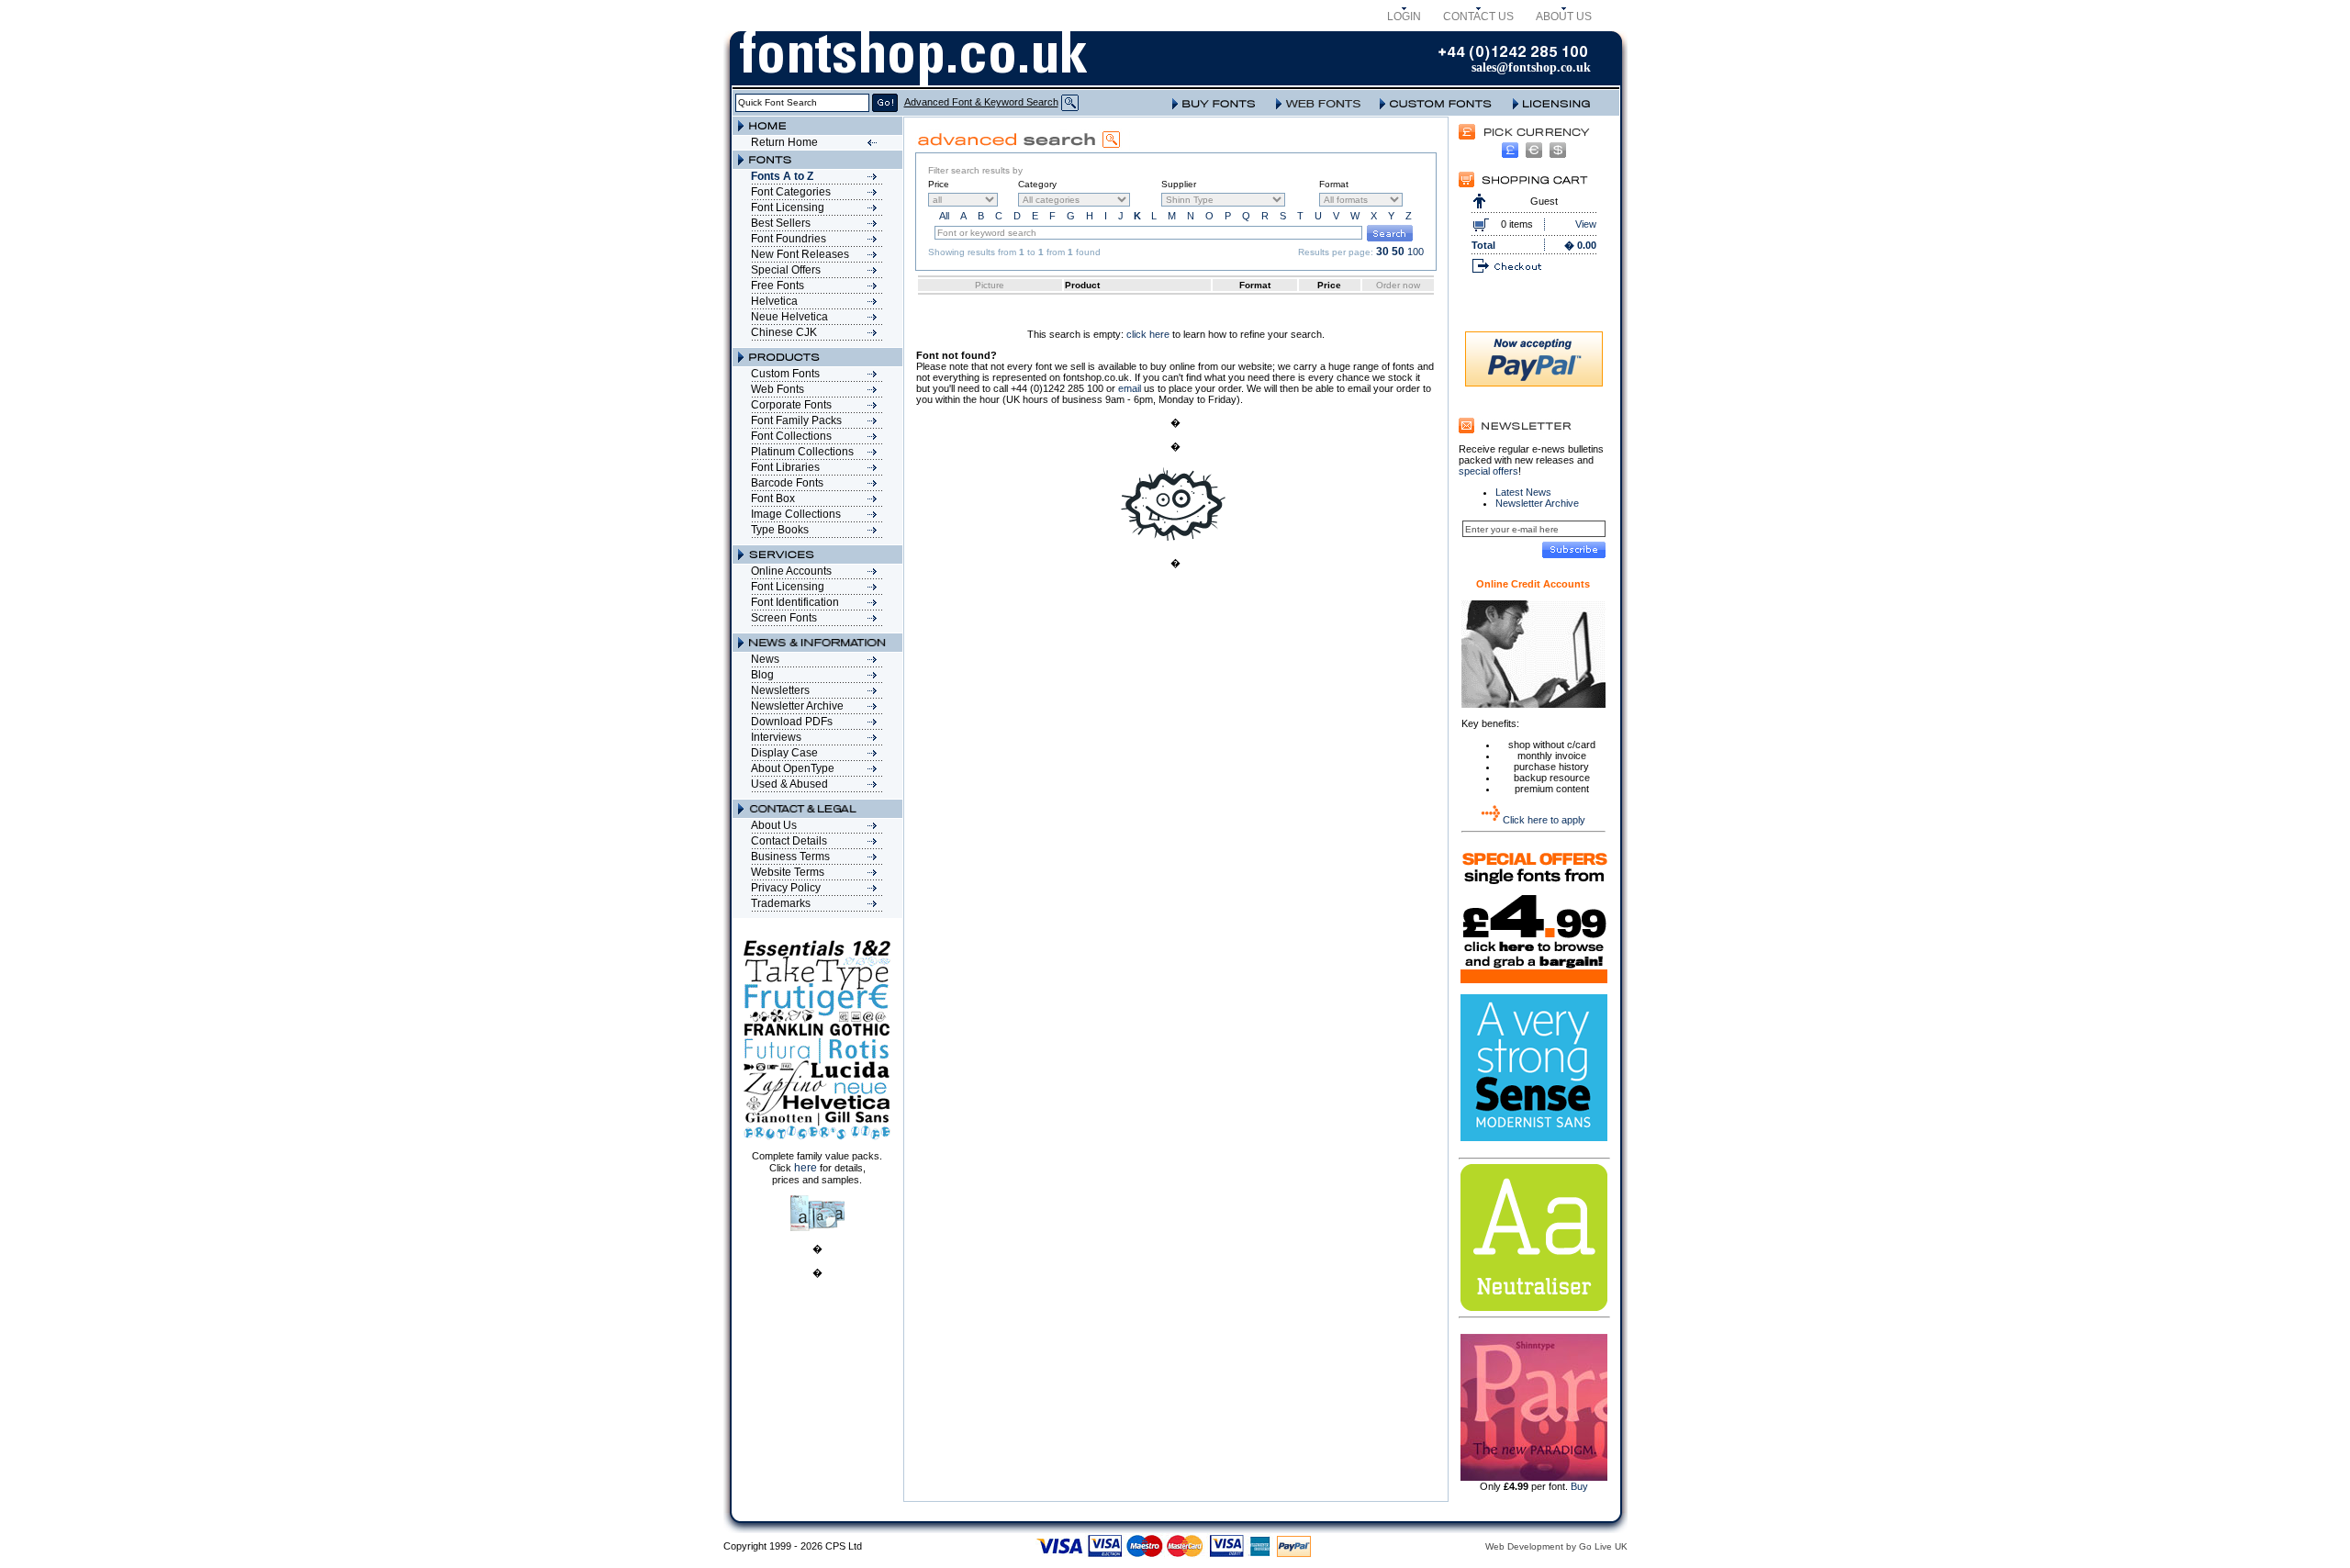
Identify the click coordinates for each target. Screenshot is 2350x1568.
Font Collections (791, 436)
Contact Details (789, 841)
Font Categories (791, 192)
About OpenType (793, 768)
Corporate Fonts (791, 405)
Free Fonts (778, 286)
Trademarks (781, 903)
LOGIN (1404, 17)
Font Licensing (788, 207)
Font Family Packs (796, 420)
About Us (774, 825)
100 (1416, 252)
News (765, 659)
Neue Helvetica (789, 317)
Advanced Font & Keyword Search (981, 102)
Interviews (776, 737)
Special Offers (786, 270)
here (806, 1168)
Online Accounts (791, 571)
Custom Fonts (785, 374)
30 (1382, 252)
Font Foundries (789, 239)
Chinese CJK (784, 332)
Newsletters (780, 690)
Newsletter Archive (797, 706)
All (944, 216)
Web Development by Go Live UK (1556, 1546)
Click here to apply (1544, 820)
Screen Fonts (784, 618)
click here (1148, 334)
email (1130, 388)
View (1586, 224)
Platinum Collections (802, 452)
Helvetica (774, 301)
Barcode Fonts (787, 483)
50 (1398, 252)
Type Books (780, 530)
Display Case (784, 753)
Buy (1579, 1486)
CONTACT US (1478, 17)
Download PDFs (792, 722)
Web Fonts (778, 389)
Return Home (784, 142)
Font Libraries (785, 467)
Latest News (1523, 492)
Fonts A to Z (782, 176)
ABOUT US (1564, 17)
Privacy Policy (786, 888)
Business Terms (790, 857)
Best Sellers (781, 223)
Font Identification (795, 602)
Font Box (773, 498)
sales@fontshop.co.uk (1531, 67)
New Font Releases (800, 254)
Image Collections (796, 514)
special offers (1488, 471)
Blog (762, 675)
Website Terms (788, 872)
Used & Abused (789, 784)
